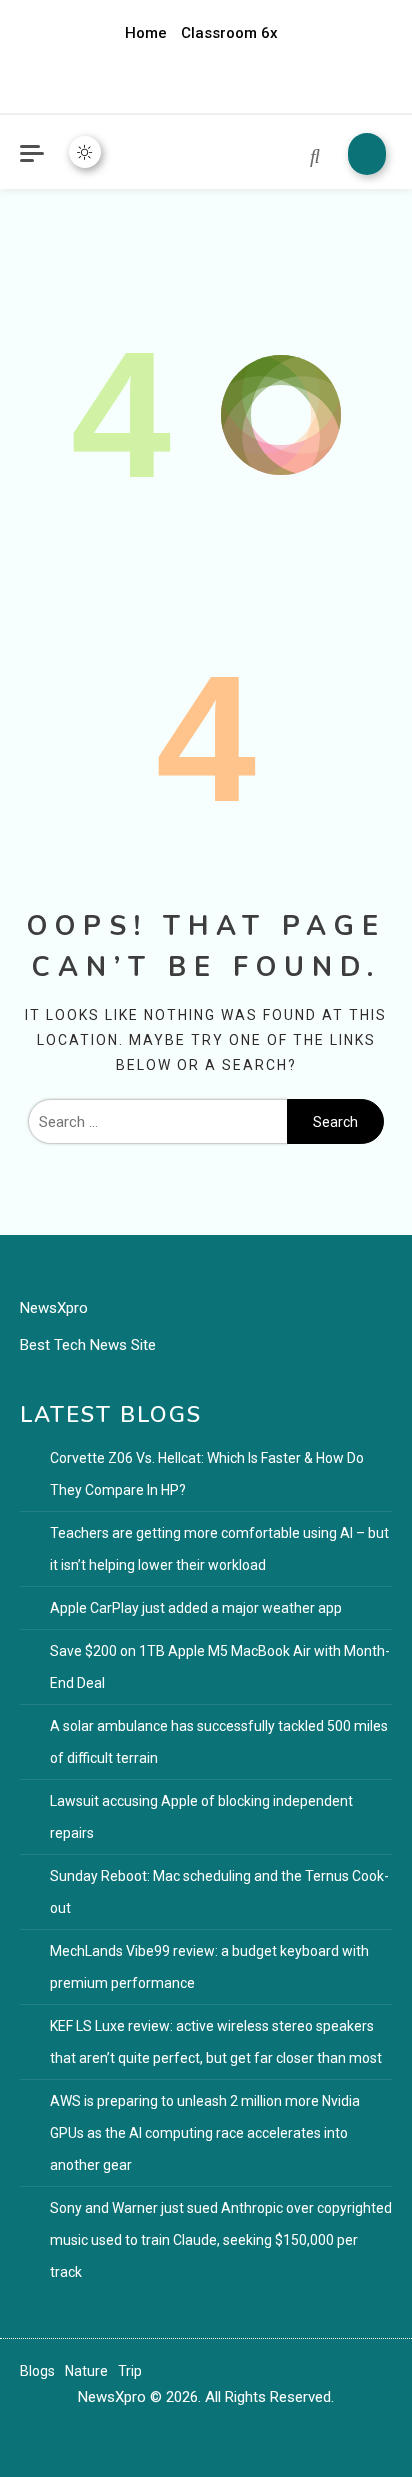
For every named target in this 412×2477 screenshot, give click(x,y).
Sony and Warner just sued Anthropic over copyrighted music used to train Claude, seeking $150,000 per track (221, 2240)
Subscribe (367, 154)
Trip (130, 2371)
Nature (86, 2371)
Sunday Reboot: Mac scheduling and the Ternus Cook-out (219, 1892)
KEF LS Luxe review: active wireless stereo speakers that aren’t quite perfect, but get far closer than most (216, 2042)
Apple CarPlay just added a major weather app (196, 1608)
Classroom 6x (229, 33)
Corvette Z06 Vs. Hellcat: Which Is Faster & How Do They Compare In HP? (207, 1474)
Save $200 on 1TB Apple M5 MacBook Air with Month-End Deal (220, 1667)
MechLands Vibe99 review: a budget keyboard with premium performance (209, 1967)
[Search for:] (157, 1122)
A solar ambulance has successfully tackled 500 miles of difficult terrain (219, 1742)
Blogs (37, 2371)
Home (146, 33)
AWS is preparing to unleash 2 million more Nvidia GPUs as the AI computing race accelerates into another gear (205, 2133)
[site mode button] (85, 152)
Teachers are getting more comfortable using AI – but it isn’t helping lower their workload (219, 1549)
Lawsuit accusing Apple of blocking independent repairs (201, 1817)
